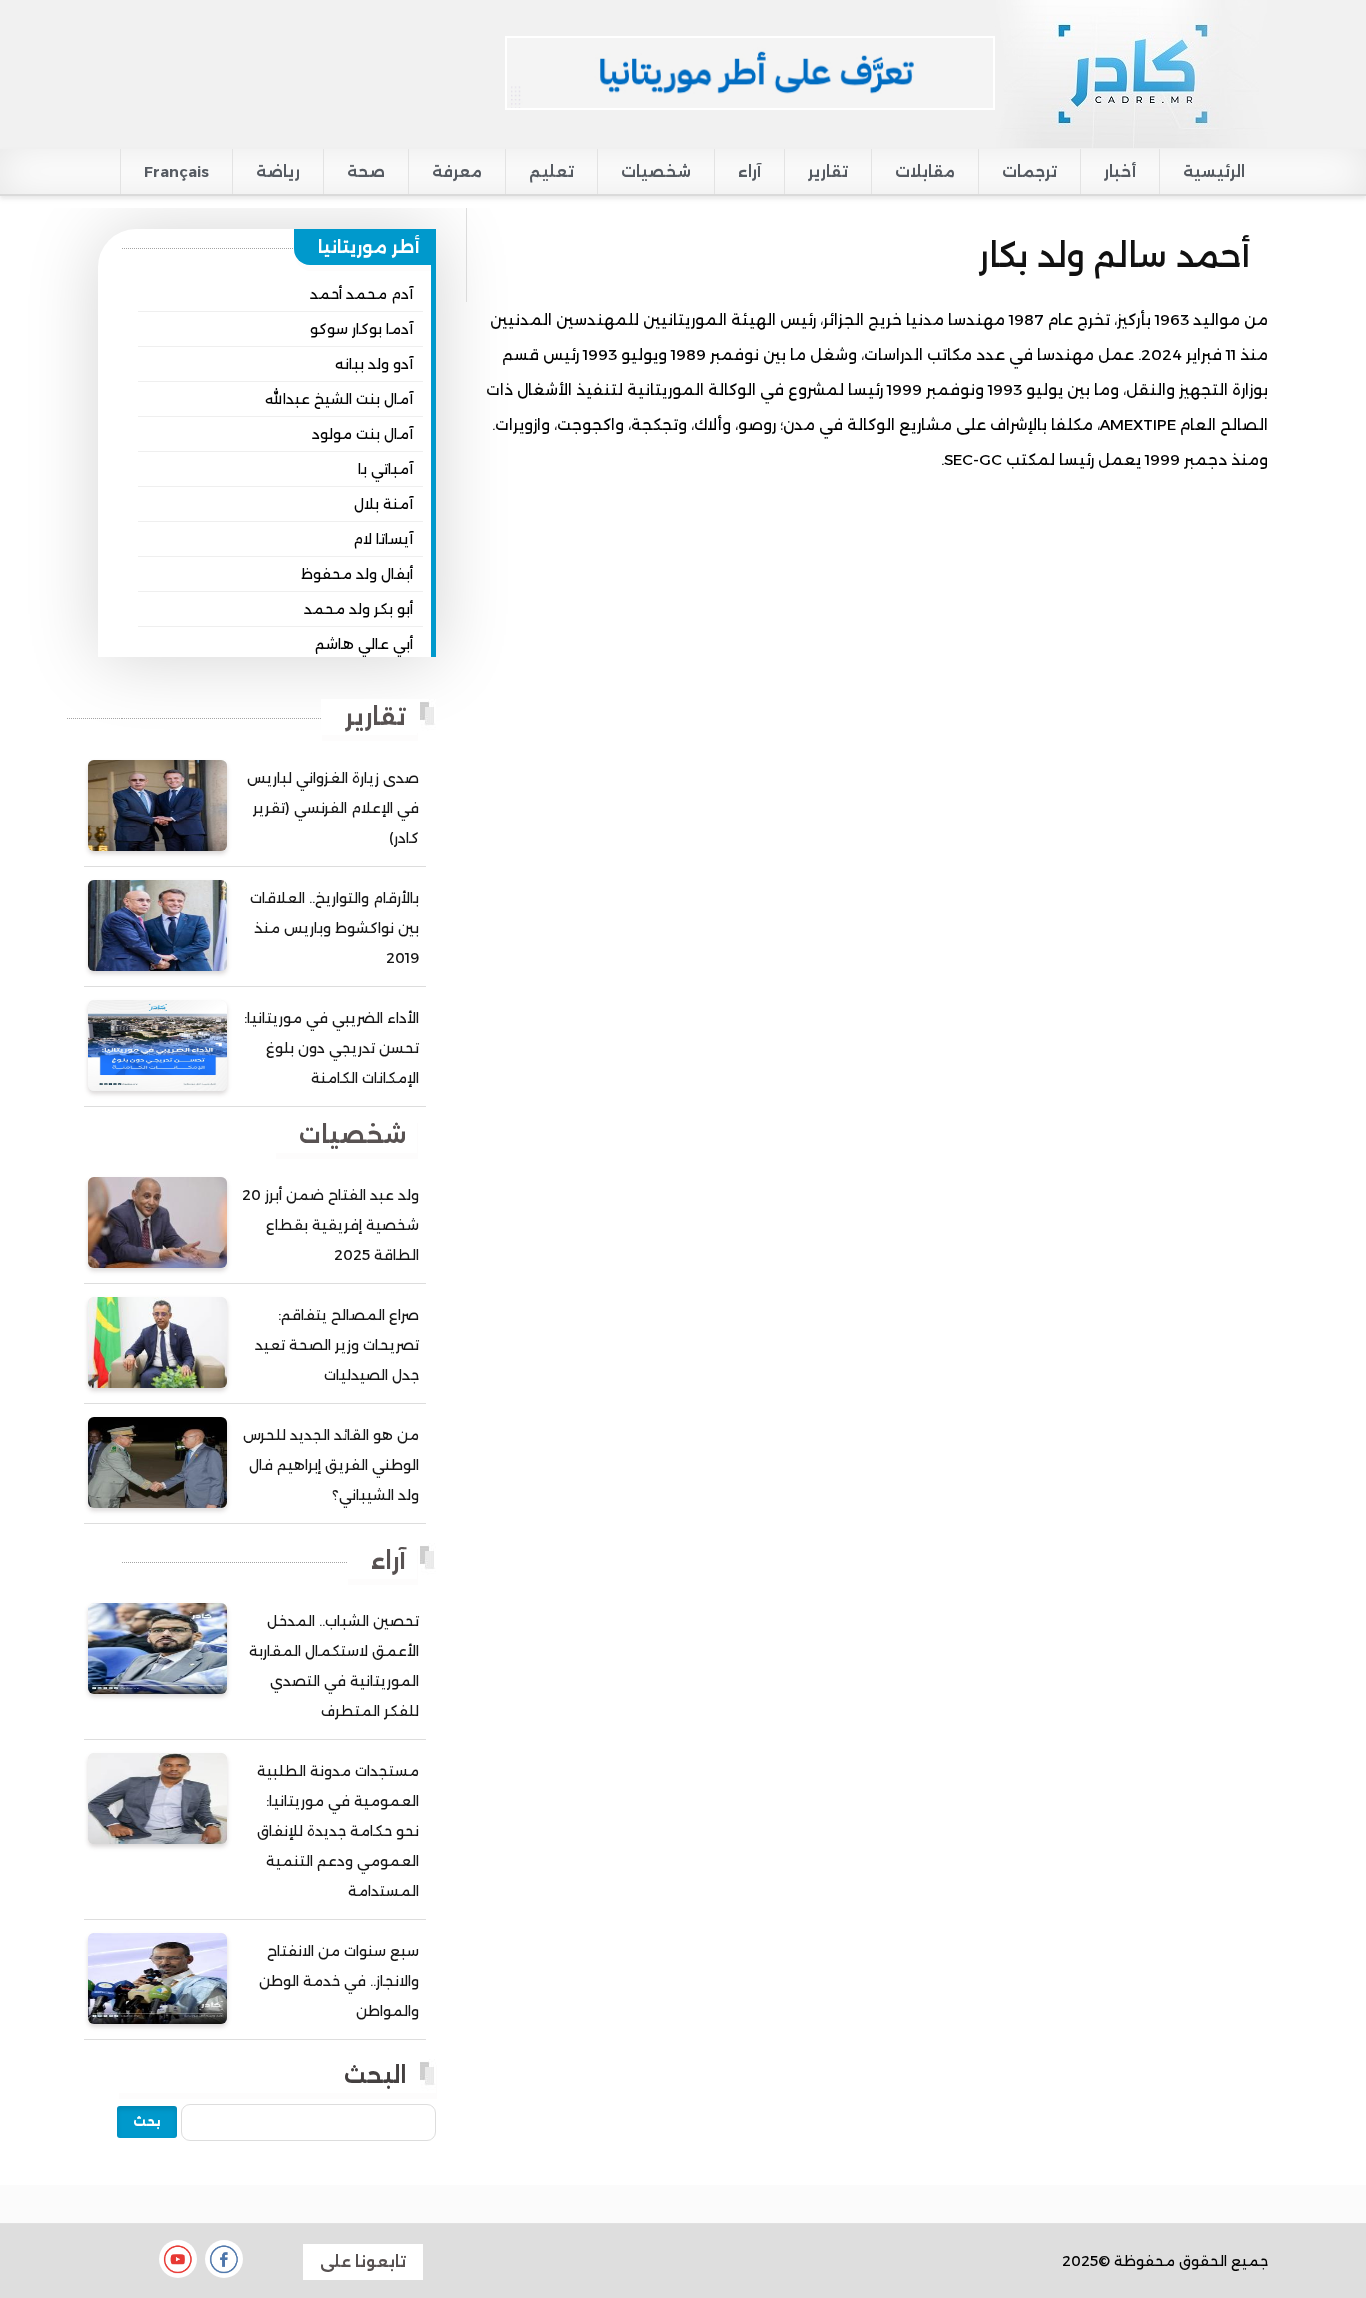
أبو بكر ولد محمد (358, 609)
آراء (749, 171)
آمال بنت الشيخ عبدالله (339, 399)
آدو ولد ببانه (374, 364)
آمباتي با (385, 469)
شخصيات (656, 171)
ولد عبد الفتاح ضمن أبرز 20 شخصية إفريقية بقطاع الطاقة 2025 (330, 1225)
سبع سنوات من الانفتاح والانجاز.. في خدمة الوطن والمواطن (339, 1981)
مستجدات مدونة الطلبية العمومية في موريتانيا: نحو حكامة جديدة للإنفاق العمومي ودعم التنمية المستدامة (338, 1831)
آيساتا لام (383, 539)
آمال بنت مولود (362, 434)
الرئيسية (1214, 171)
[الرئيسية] (1131, 73)
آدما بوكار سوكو (361, 329)
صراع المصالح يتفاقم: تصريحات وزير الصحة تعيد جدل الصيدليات (337, 1345)
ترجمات (1029, 171)
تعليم (551, 171)
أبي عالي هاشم (364, 644)
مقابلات (925, 171)
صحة (366, 171)
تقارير (828, 171)
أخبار (1120, 171)
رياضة (278, 171)
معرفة (457, 171)
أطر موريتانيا (369, 247)
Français (176, 171)
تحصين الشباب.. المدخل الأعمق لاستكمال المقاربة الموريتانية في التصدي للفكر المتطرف (334, 1666)
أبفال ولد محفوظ (357, 574)
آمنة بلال (383, 504)
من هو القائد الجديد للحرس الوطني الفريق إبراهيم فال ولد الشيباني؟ (331, 1465)
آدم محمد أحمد (361, 294)
